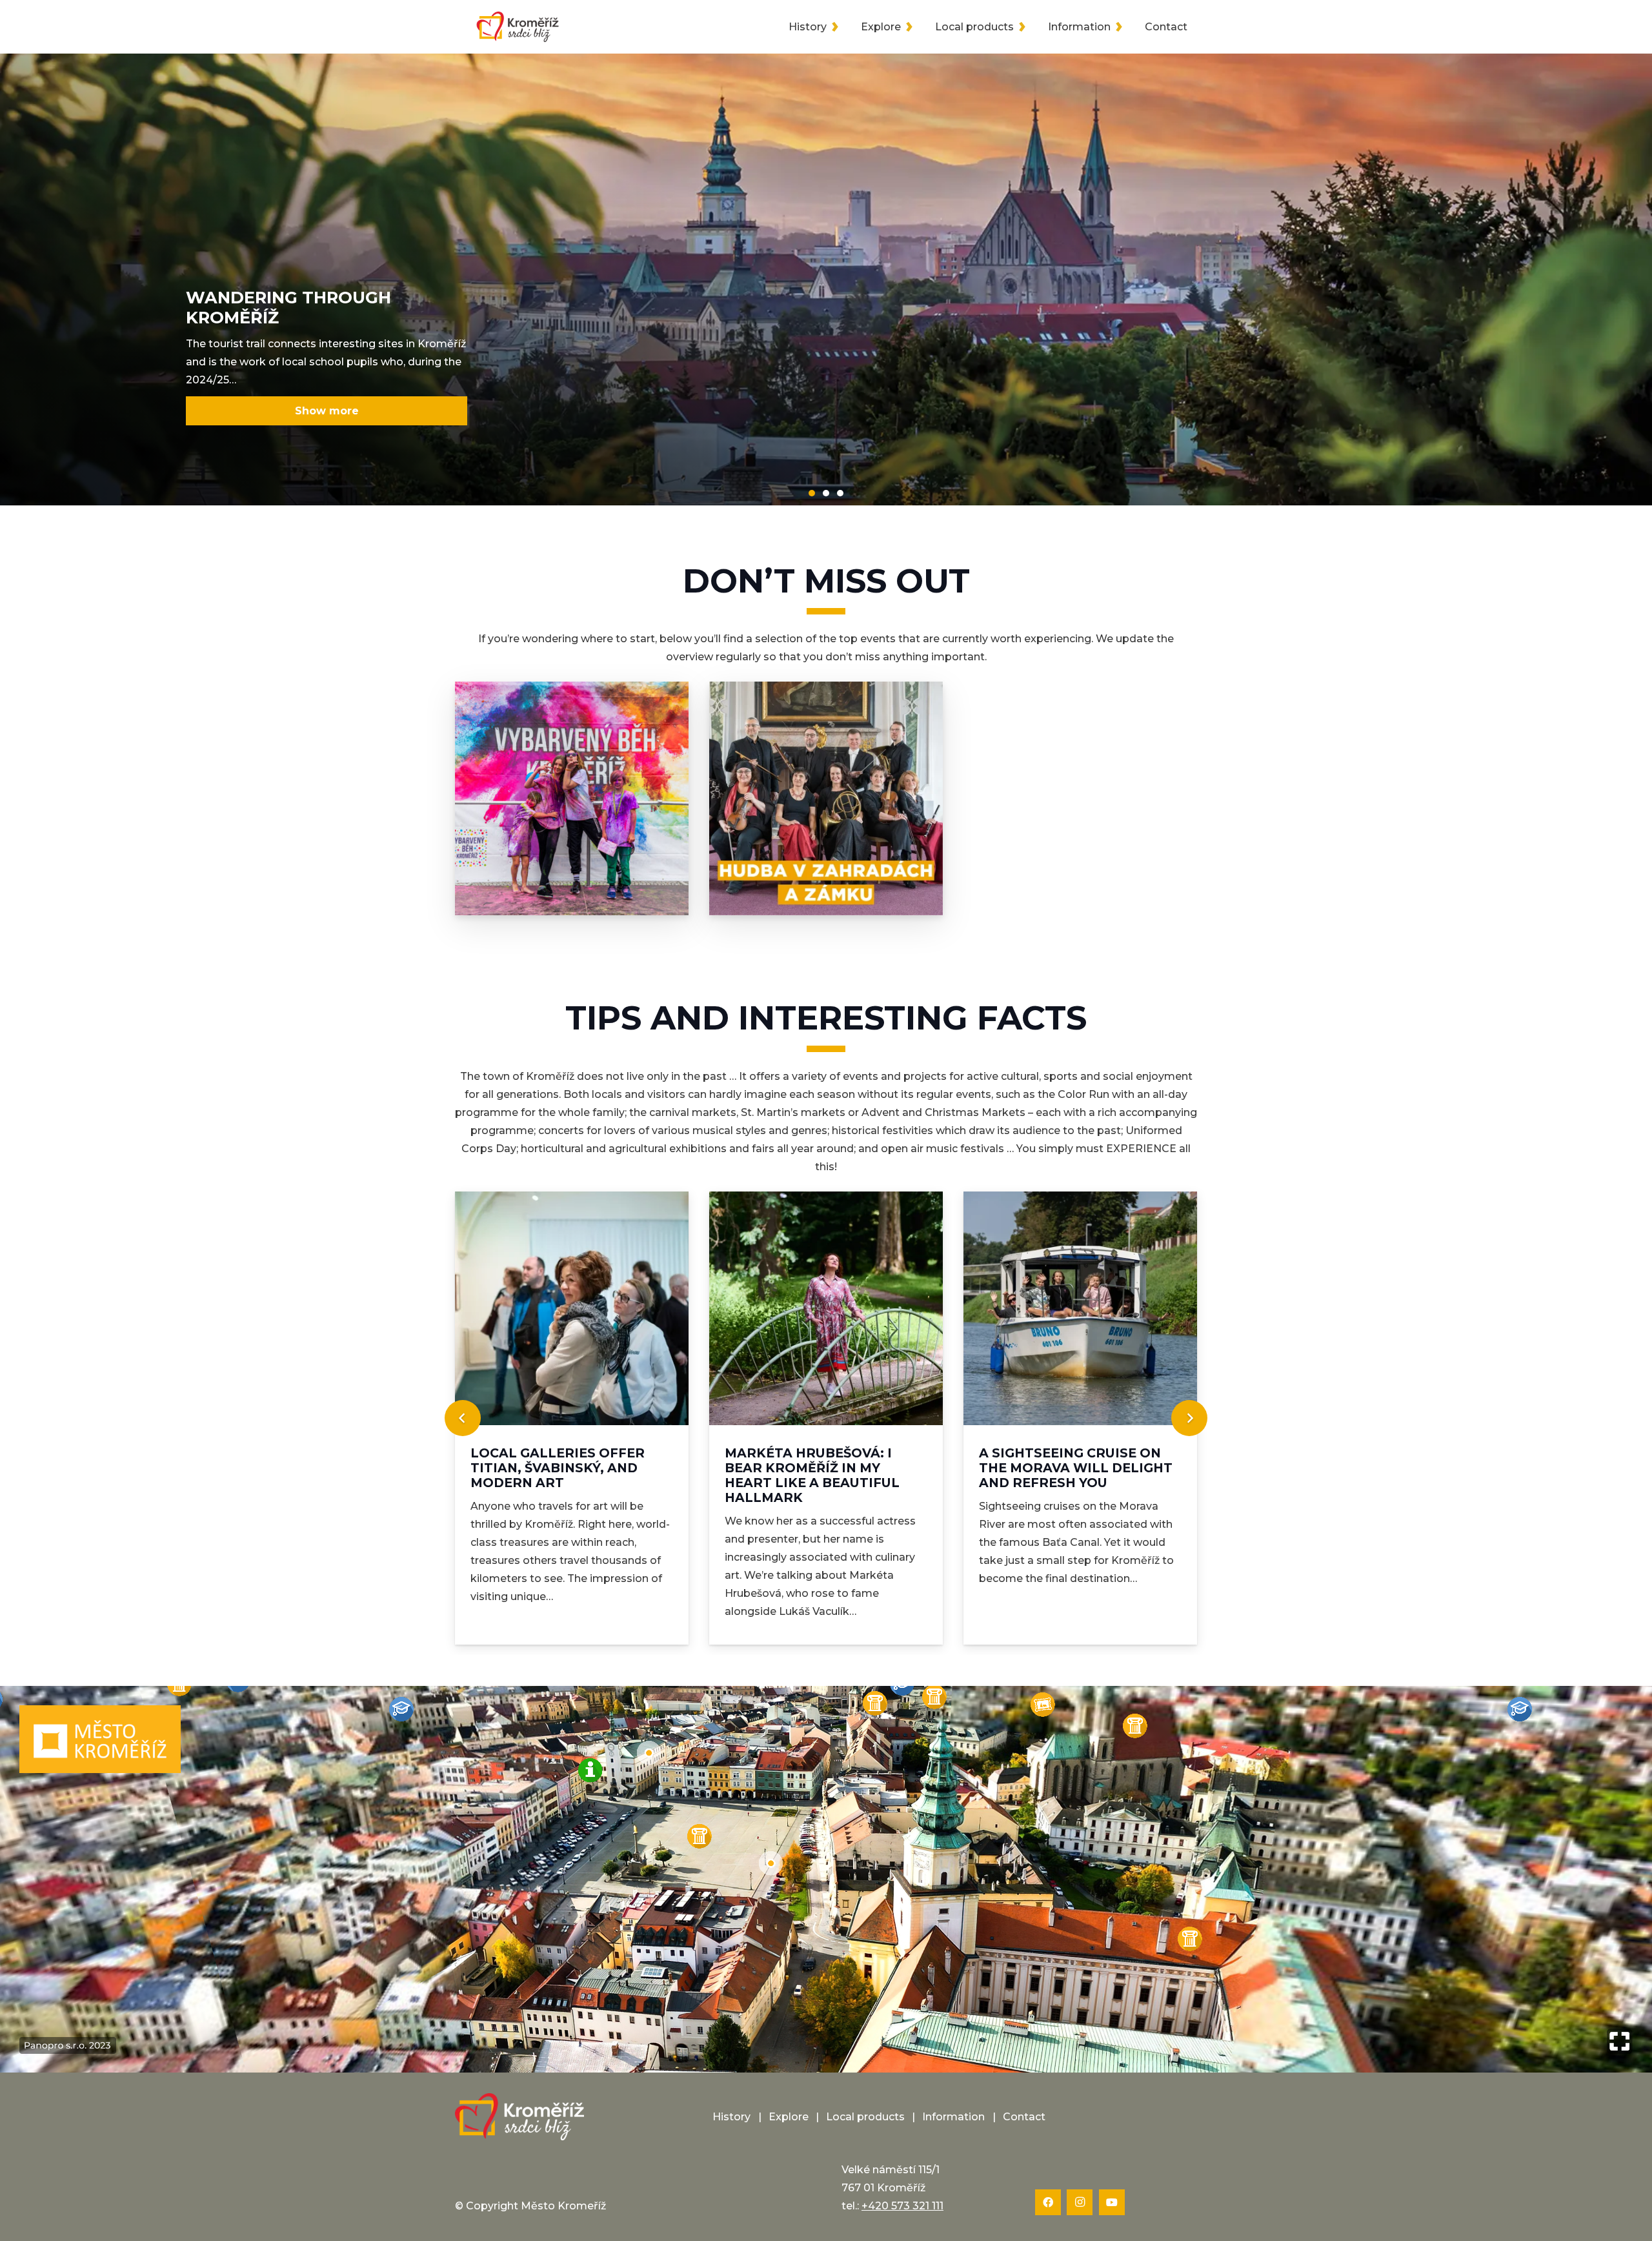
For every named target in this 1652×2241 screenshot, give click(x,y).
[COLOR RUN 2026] (572, 798)
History (731, 2117)
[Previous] (463, 1418)
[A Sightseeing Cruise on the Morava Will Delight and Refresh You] (826, 1418)
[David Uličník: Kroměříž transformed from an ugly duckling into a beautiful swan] (1080, 1418)
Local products (865, 2117)
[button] (812, 493)
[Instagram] (1080, 2202)
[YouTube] (1112, 2202)
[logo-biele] (519, 2117)
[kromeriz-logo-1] (518, 27)
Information (953, 2117)
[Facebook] (1048, 2202)
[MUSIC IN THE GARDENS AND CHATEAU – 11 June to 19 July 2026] (826, 798)
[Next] (1189, 1418)
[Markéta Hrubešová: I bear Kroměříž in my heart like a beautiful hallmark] (572, 1418)
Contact (1024, 2117)
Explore (789, 2117)
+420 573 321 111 (902, 2206)
